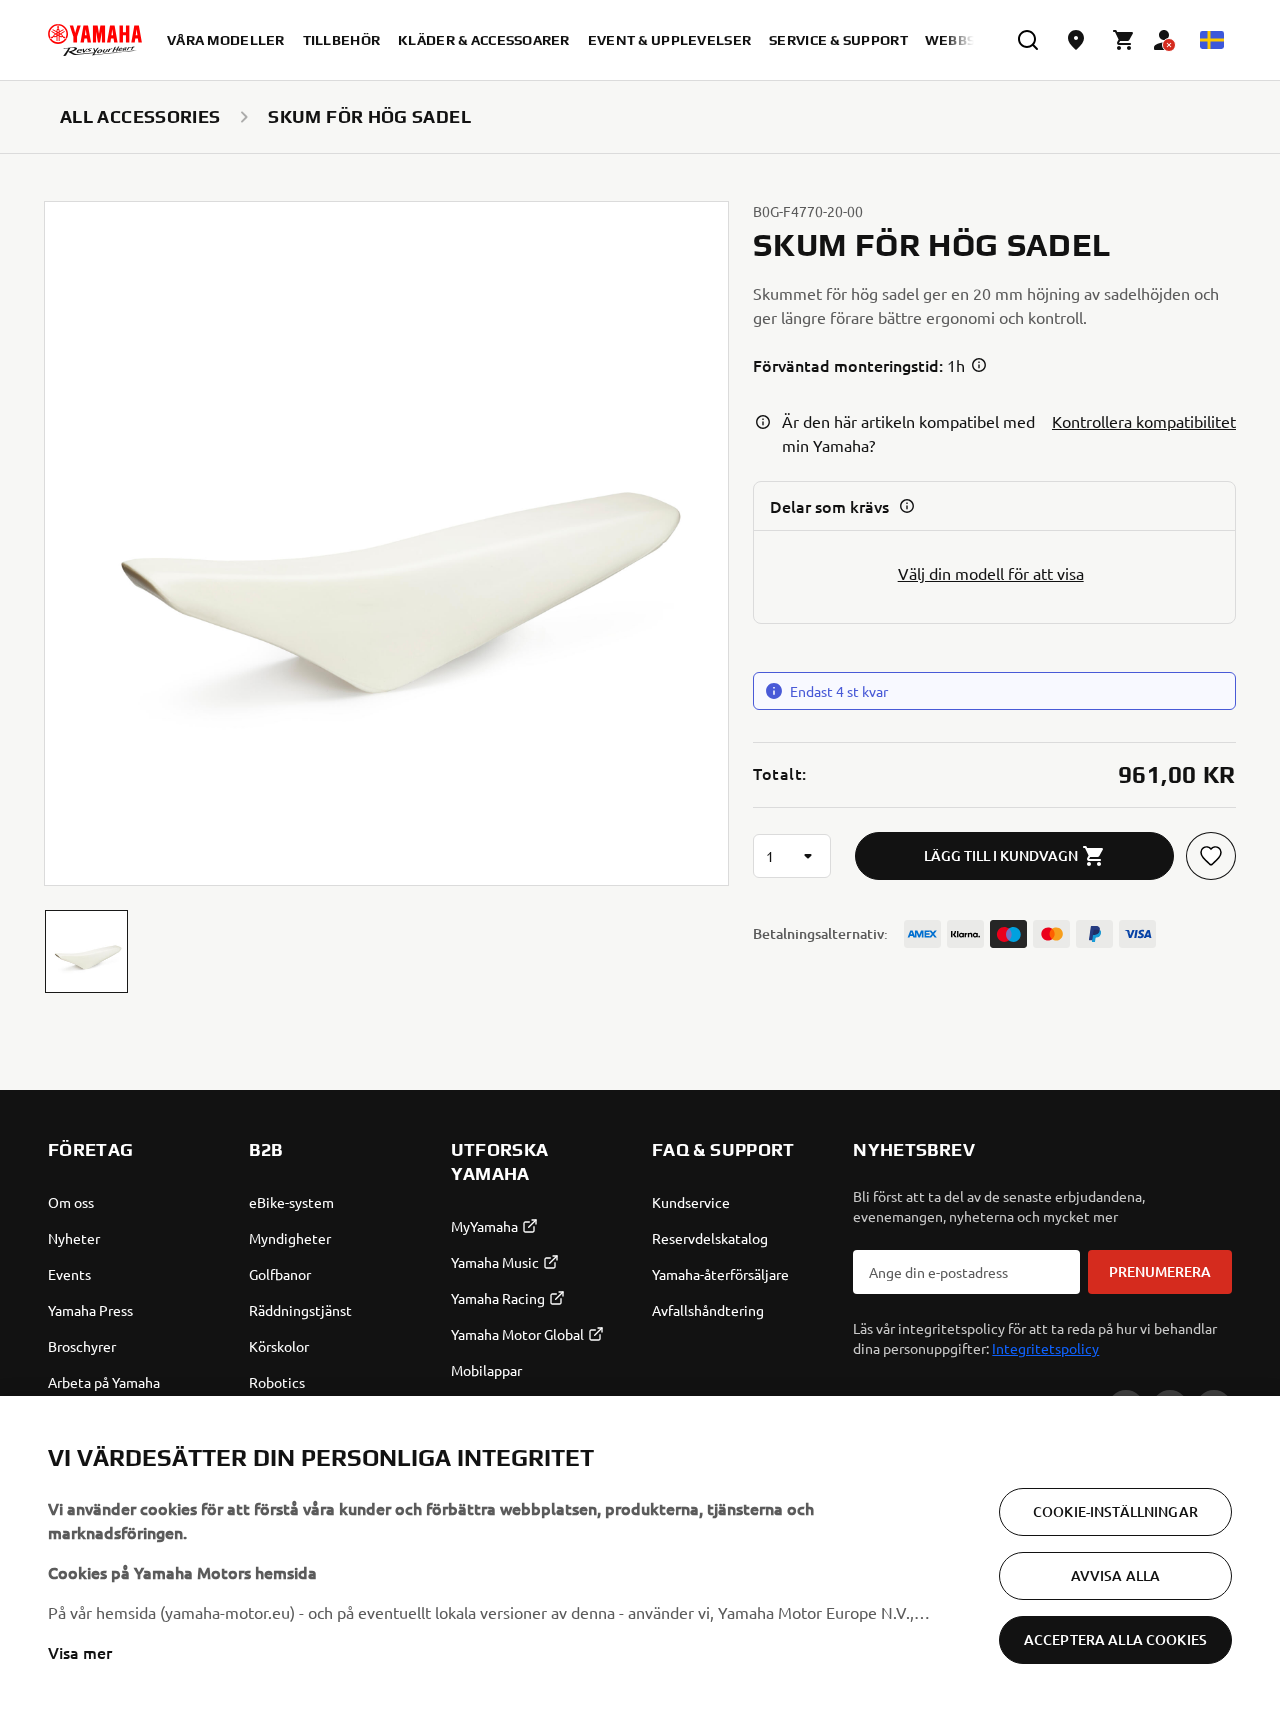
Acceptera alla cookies (1115, 1639)
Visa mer (80, 1652)
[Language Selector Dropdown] (1212, 40)
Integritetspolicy (1045, 1348)
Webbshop (965, 40)
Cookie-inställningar (1115, 1511)
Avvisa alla (1116, 1575)
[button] (86, 951)
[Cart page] (1124, 40)
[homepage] (95, 40)
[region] (640, 1554)
